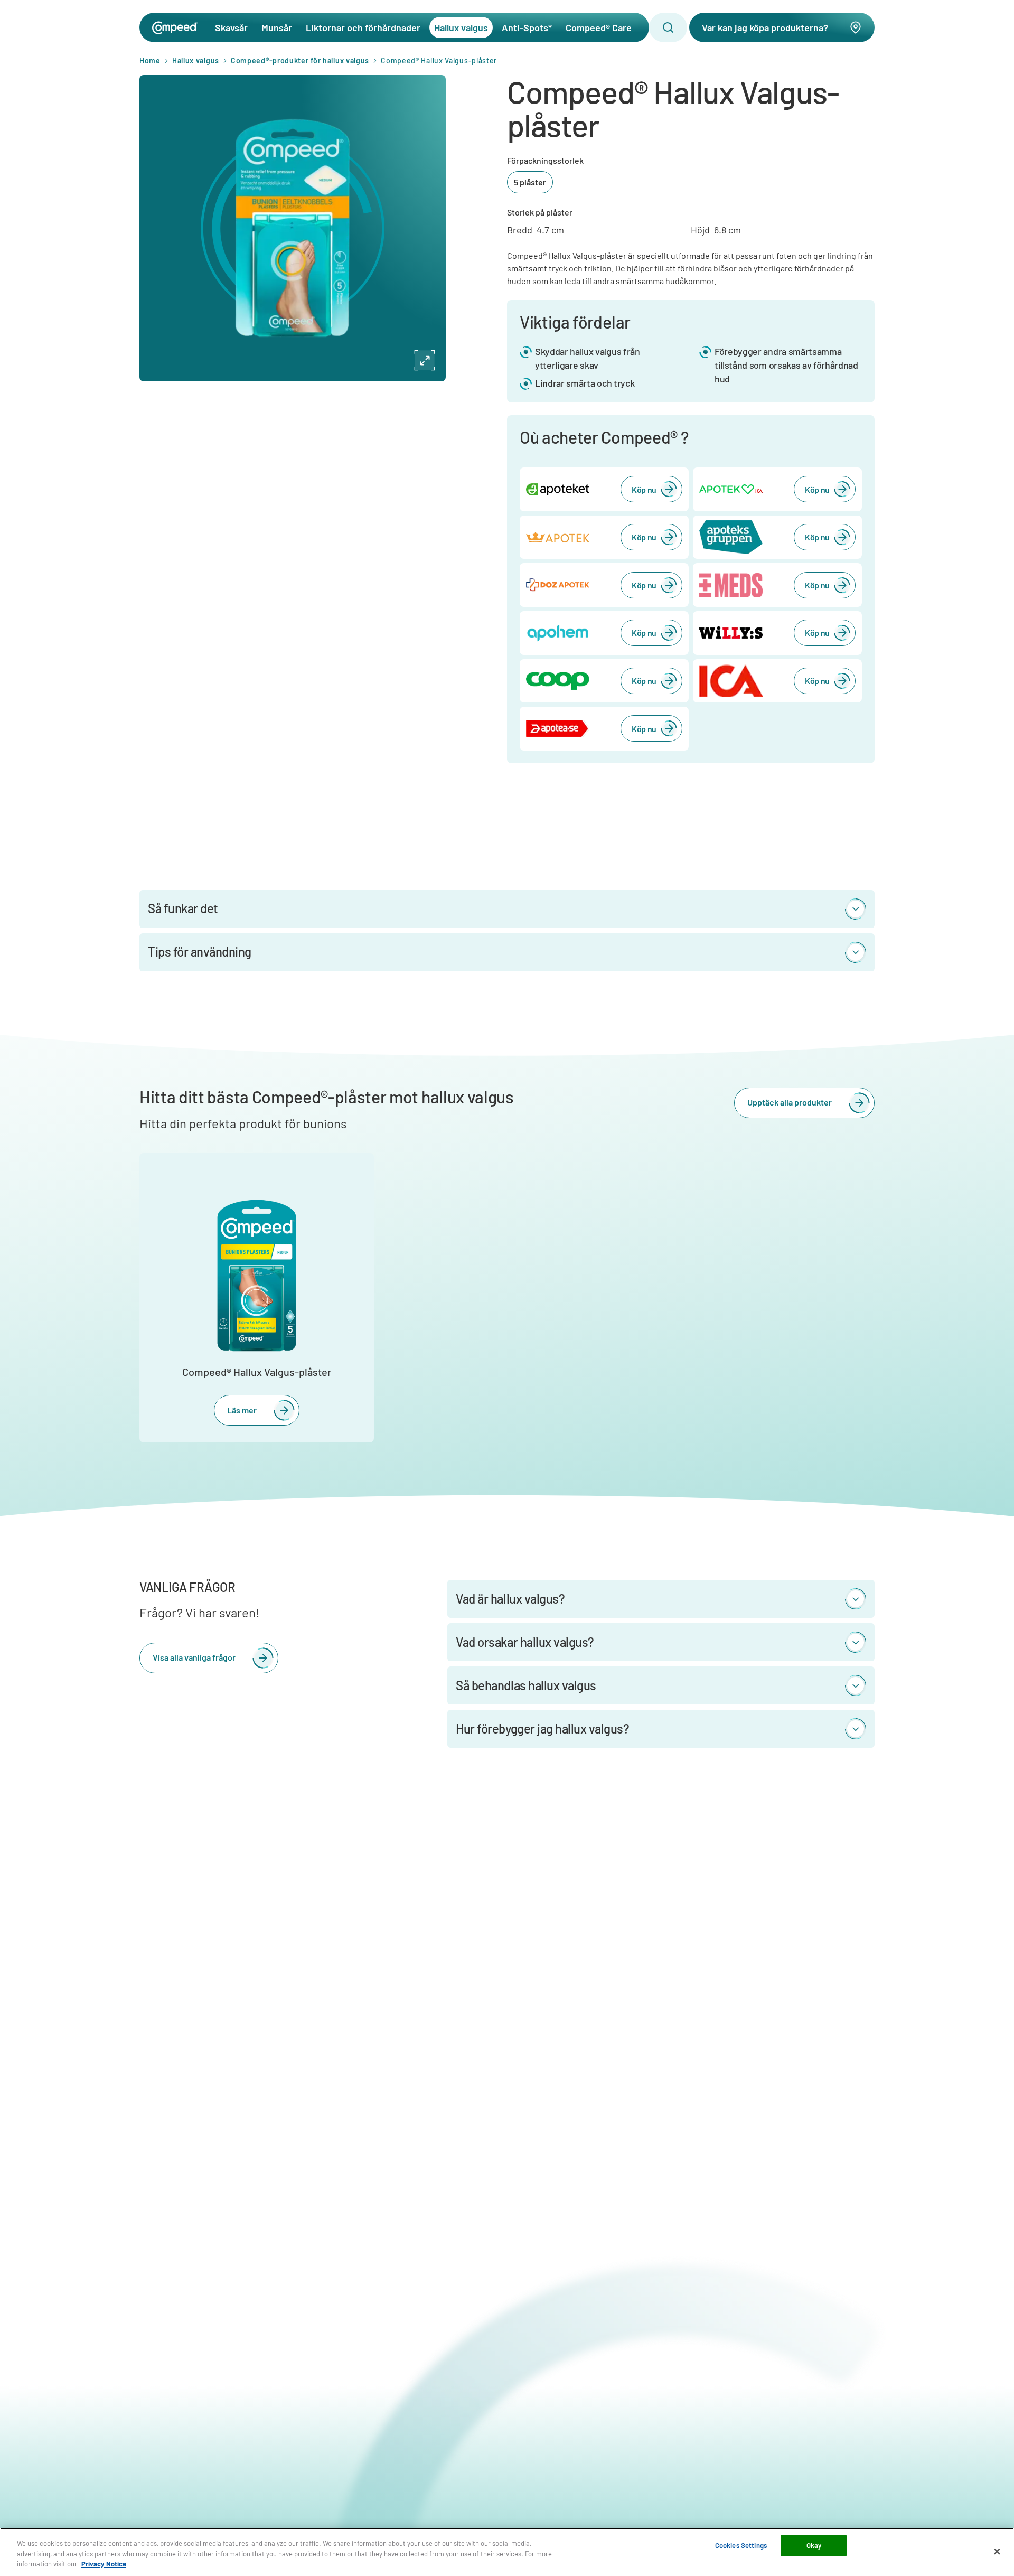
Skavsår (231, 27)
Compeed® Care (599, 27)
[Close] (997, 2551)
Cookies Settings (741, 2545)
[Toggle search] (668, 27)
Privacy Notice (104, 2564)
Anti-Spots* (527, 27)
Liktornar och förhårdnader (363, 27)
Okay (814, 2545)
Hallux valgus (461, 27)
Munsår (277, 27)
